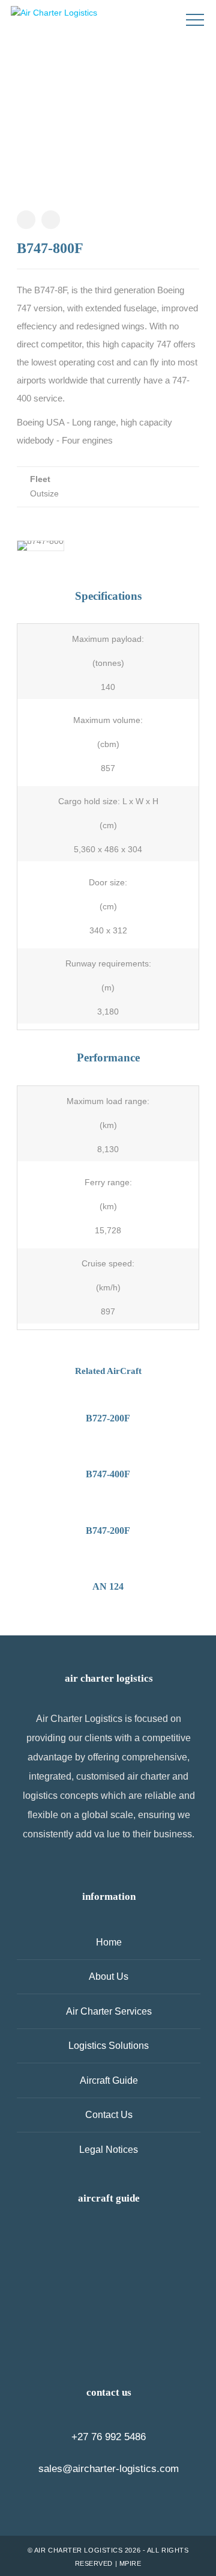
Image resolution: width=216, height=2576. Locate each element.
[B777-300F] (108, 2293)
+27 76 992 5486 (109, 2437)
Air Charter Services (109, 2011)
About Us (109, 1976)
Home (109, 1942)
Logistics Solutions (109, 2046)
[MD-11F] (66, 2336)
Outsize (44, 493)
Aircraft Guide (109, 2080)
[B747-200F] (66, 2293)
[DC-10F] (151, 2336)
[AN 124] (66, 2251)
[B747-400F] (151, 2251)
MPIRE (130, 2563)
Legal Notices (109, 2150)
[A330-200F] (108, 2336)
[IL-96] (151, 2293)
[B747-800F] (108, 2251)
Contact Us (109, 2115)
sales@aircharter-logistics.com (109, 2469)
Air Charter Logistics (79, 2550)
